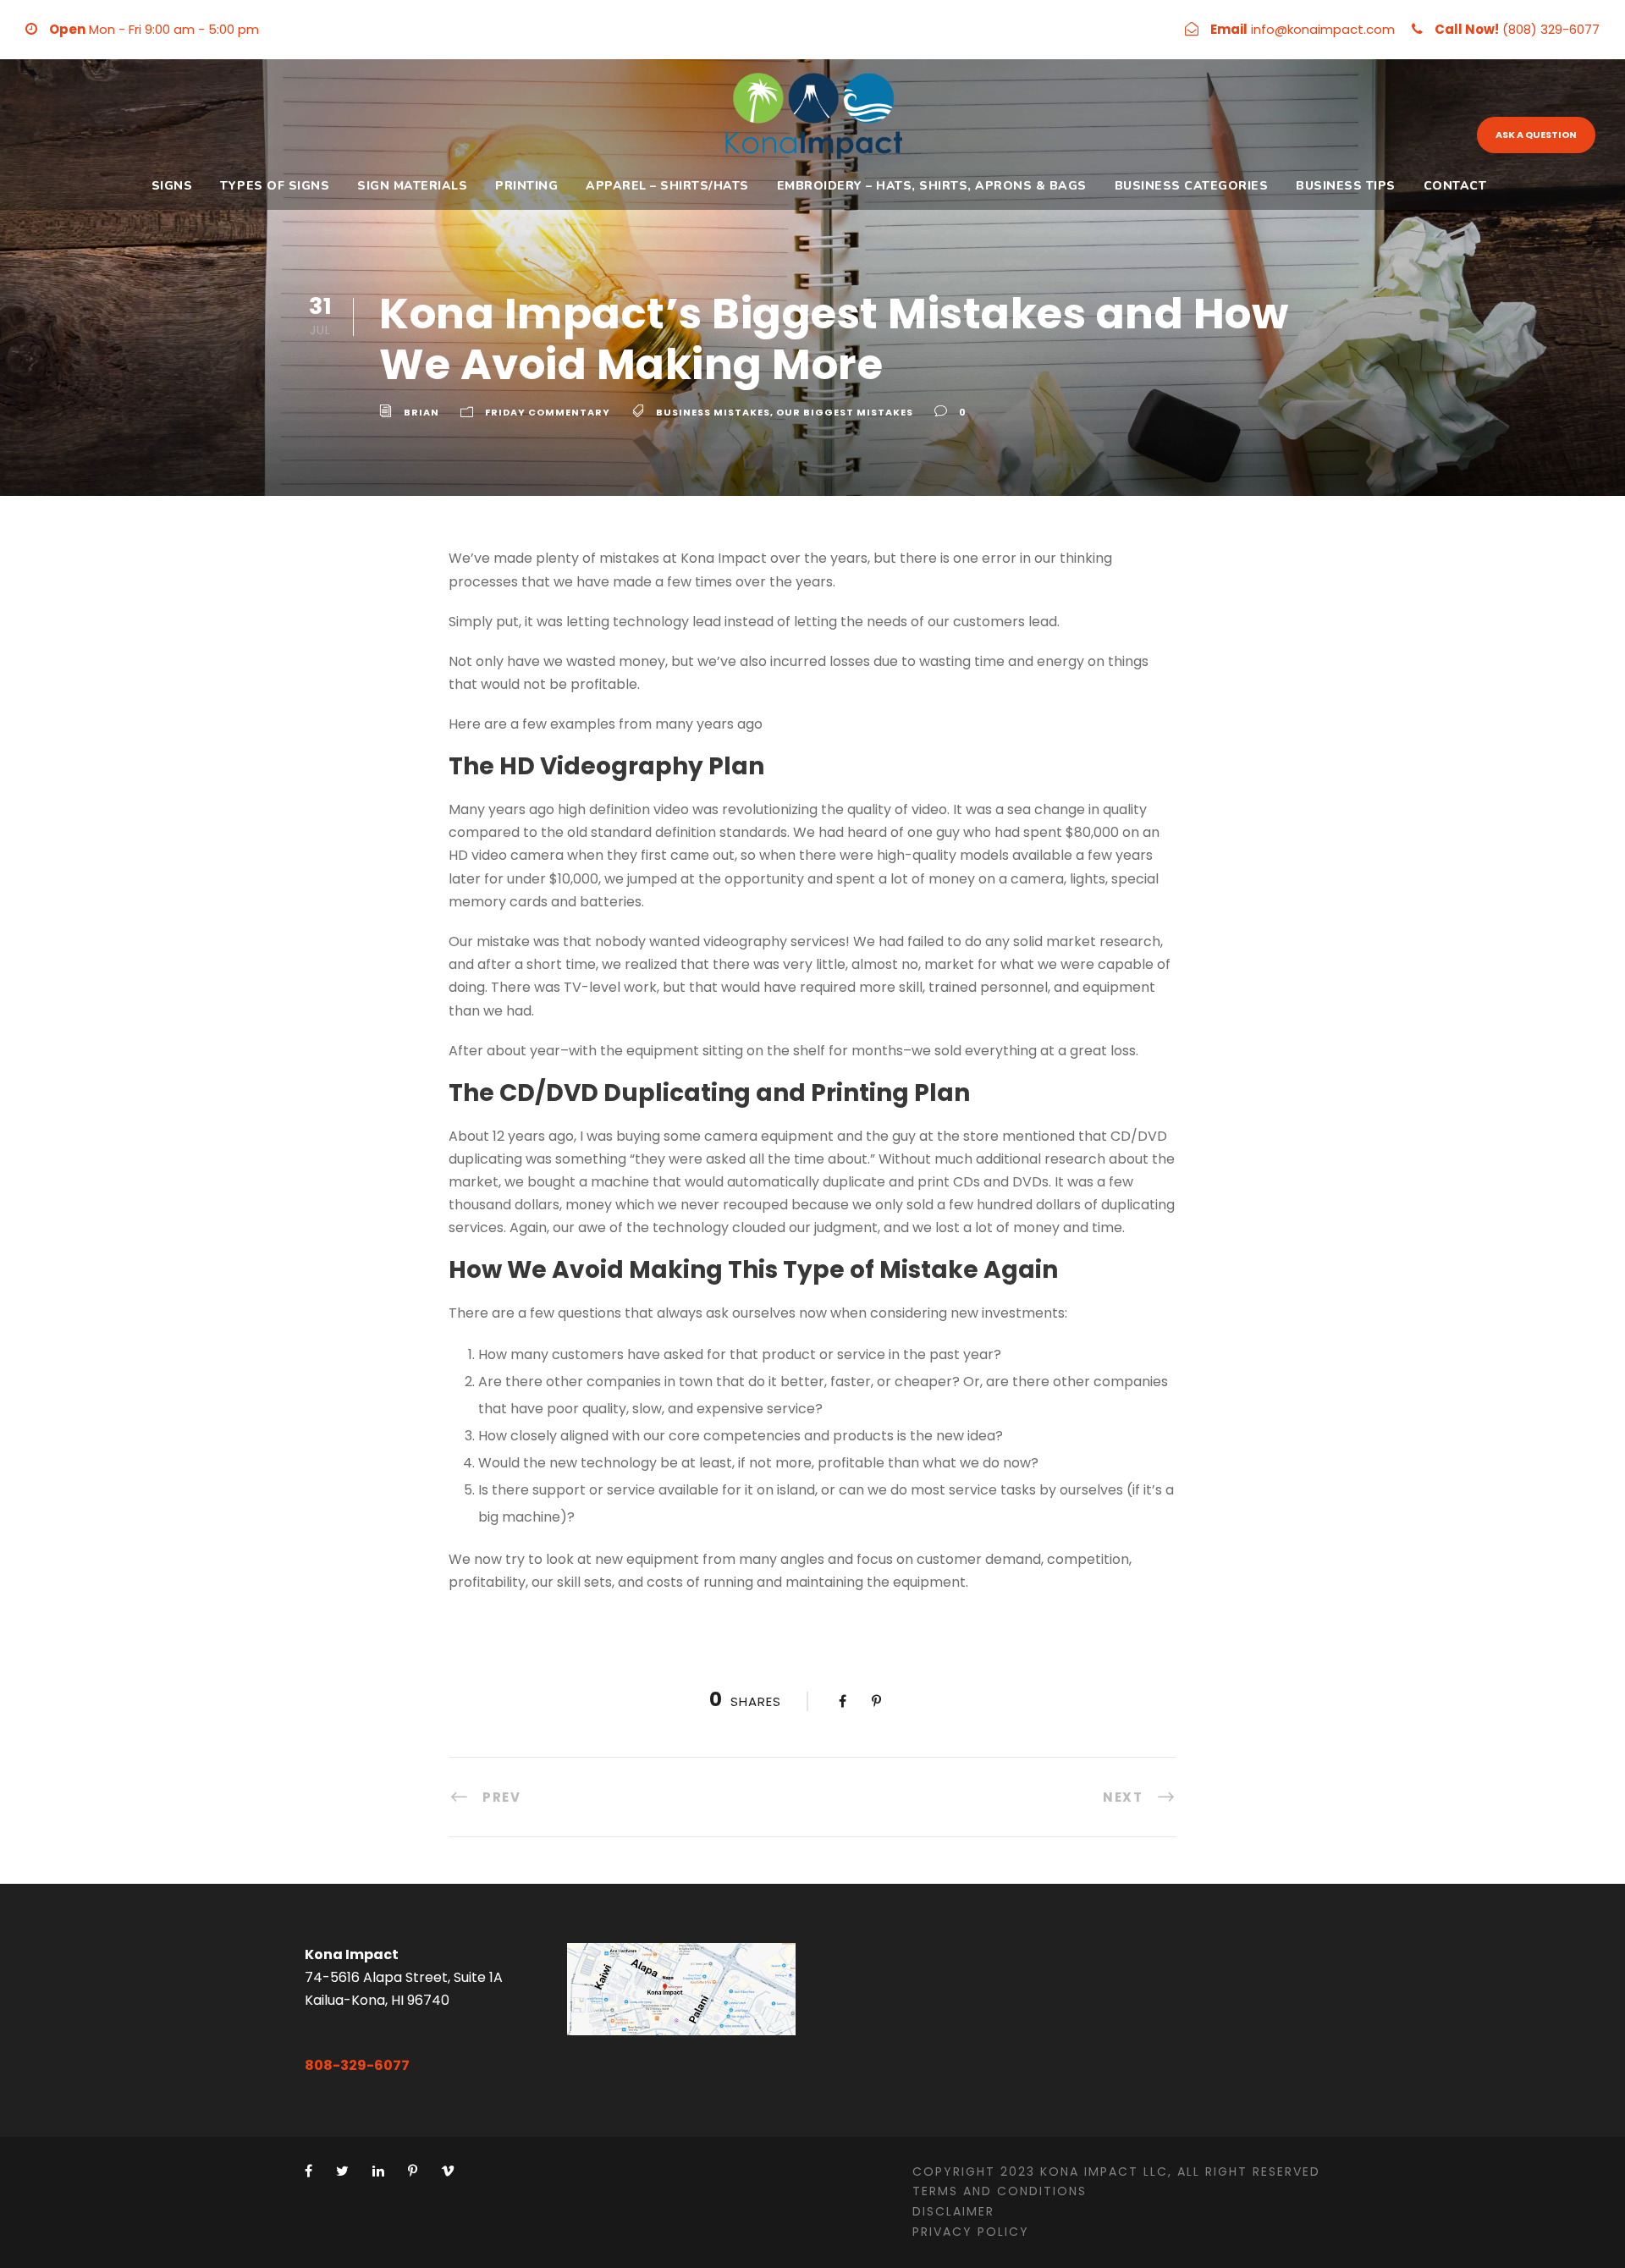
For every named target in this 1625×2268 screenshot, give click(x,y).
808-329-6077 (357, 2065)
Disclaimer (953, 2211)
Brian (421, 412)
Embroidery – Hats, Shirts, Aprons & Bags (932, 186)
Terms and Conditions (1000, 2191)
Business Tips (1346, 186)
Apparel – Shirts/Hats (667, 186)
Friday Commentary (548, 412)
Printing (526, 186)
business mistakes (713, 412)
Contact (1455, 186)
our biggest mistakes (845, 412)
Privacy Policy (971, 2232)
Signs (172, 186)
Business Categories (1192, 186)
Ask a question (1536, 135)
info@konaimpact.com (1323, 29)
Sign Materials (412, 186)
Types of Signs (275, 186)
